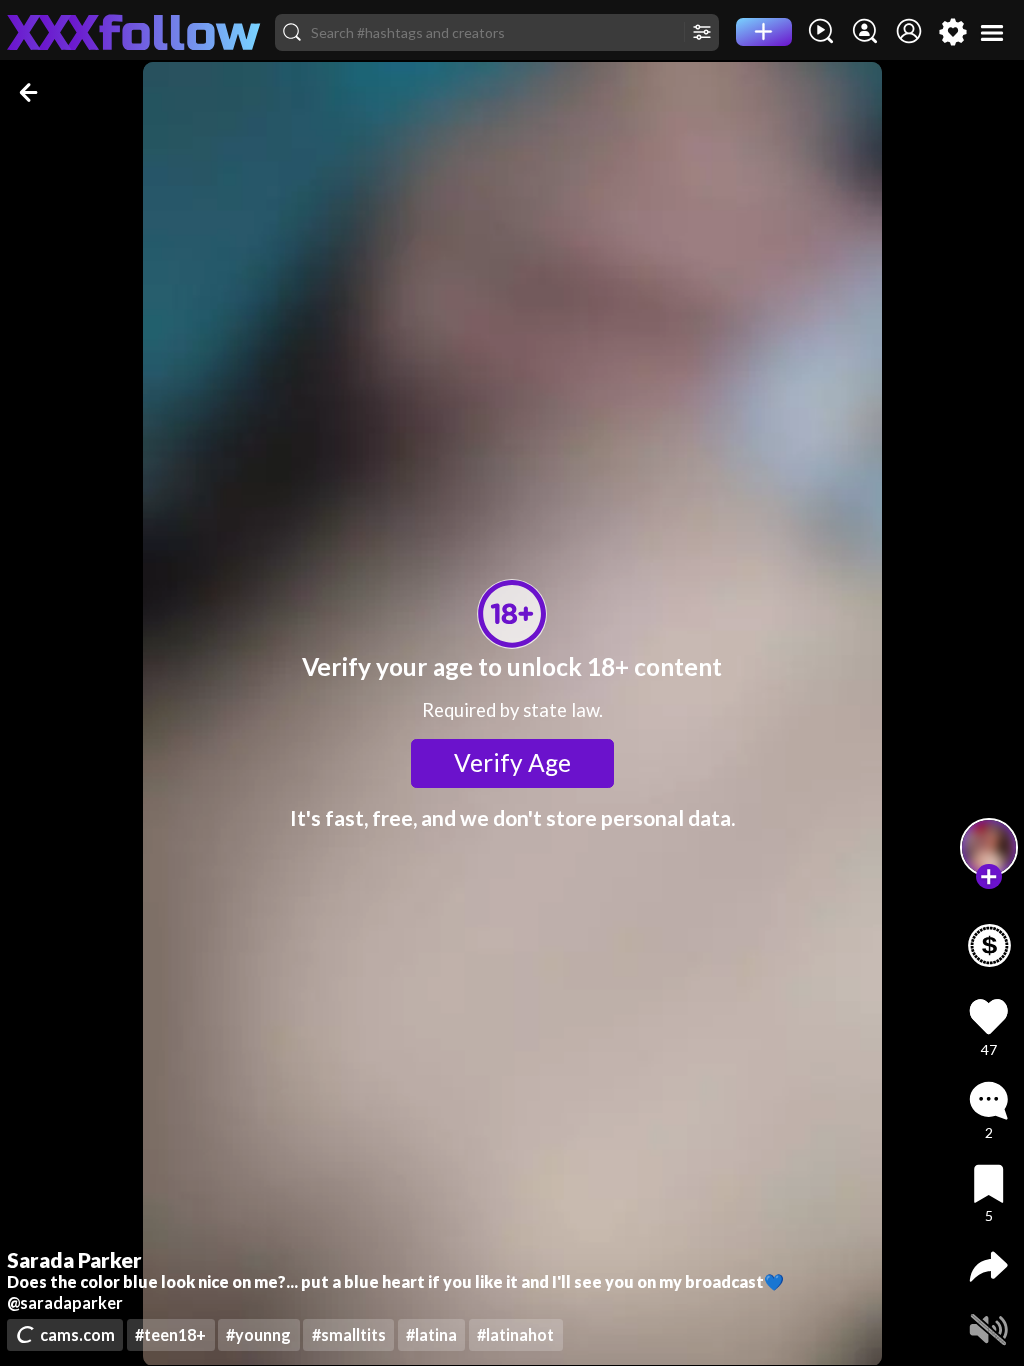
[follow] (988, 876)
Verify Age (512, 762)
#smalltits (349, 1334)
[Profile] (909, 32)
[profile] (989, 847)
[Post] (764, 32)
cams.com (77, 1334)
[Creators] (865, 32)
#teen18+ (170, 1334)
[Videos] (821, 32)
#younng (258, 1334)
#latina (431, 1334)
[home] (134, 32)
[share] (988, 1266)
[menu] (992, 32)
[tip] (989, 945)
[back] (30, 92)
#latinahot (515, 1334)
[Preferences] (953, 32)
